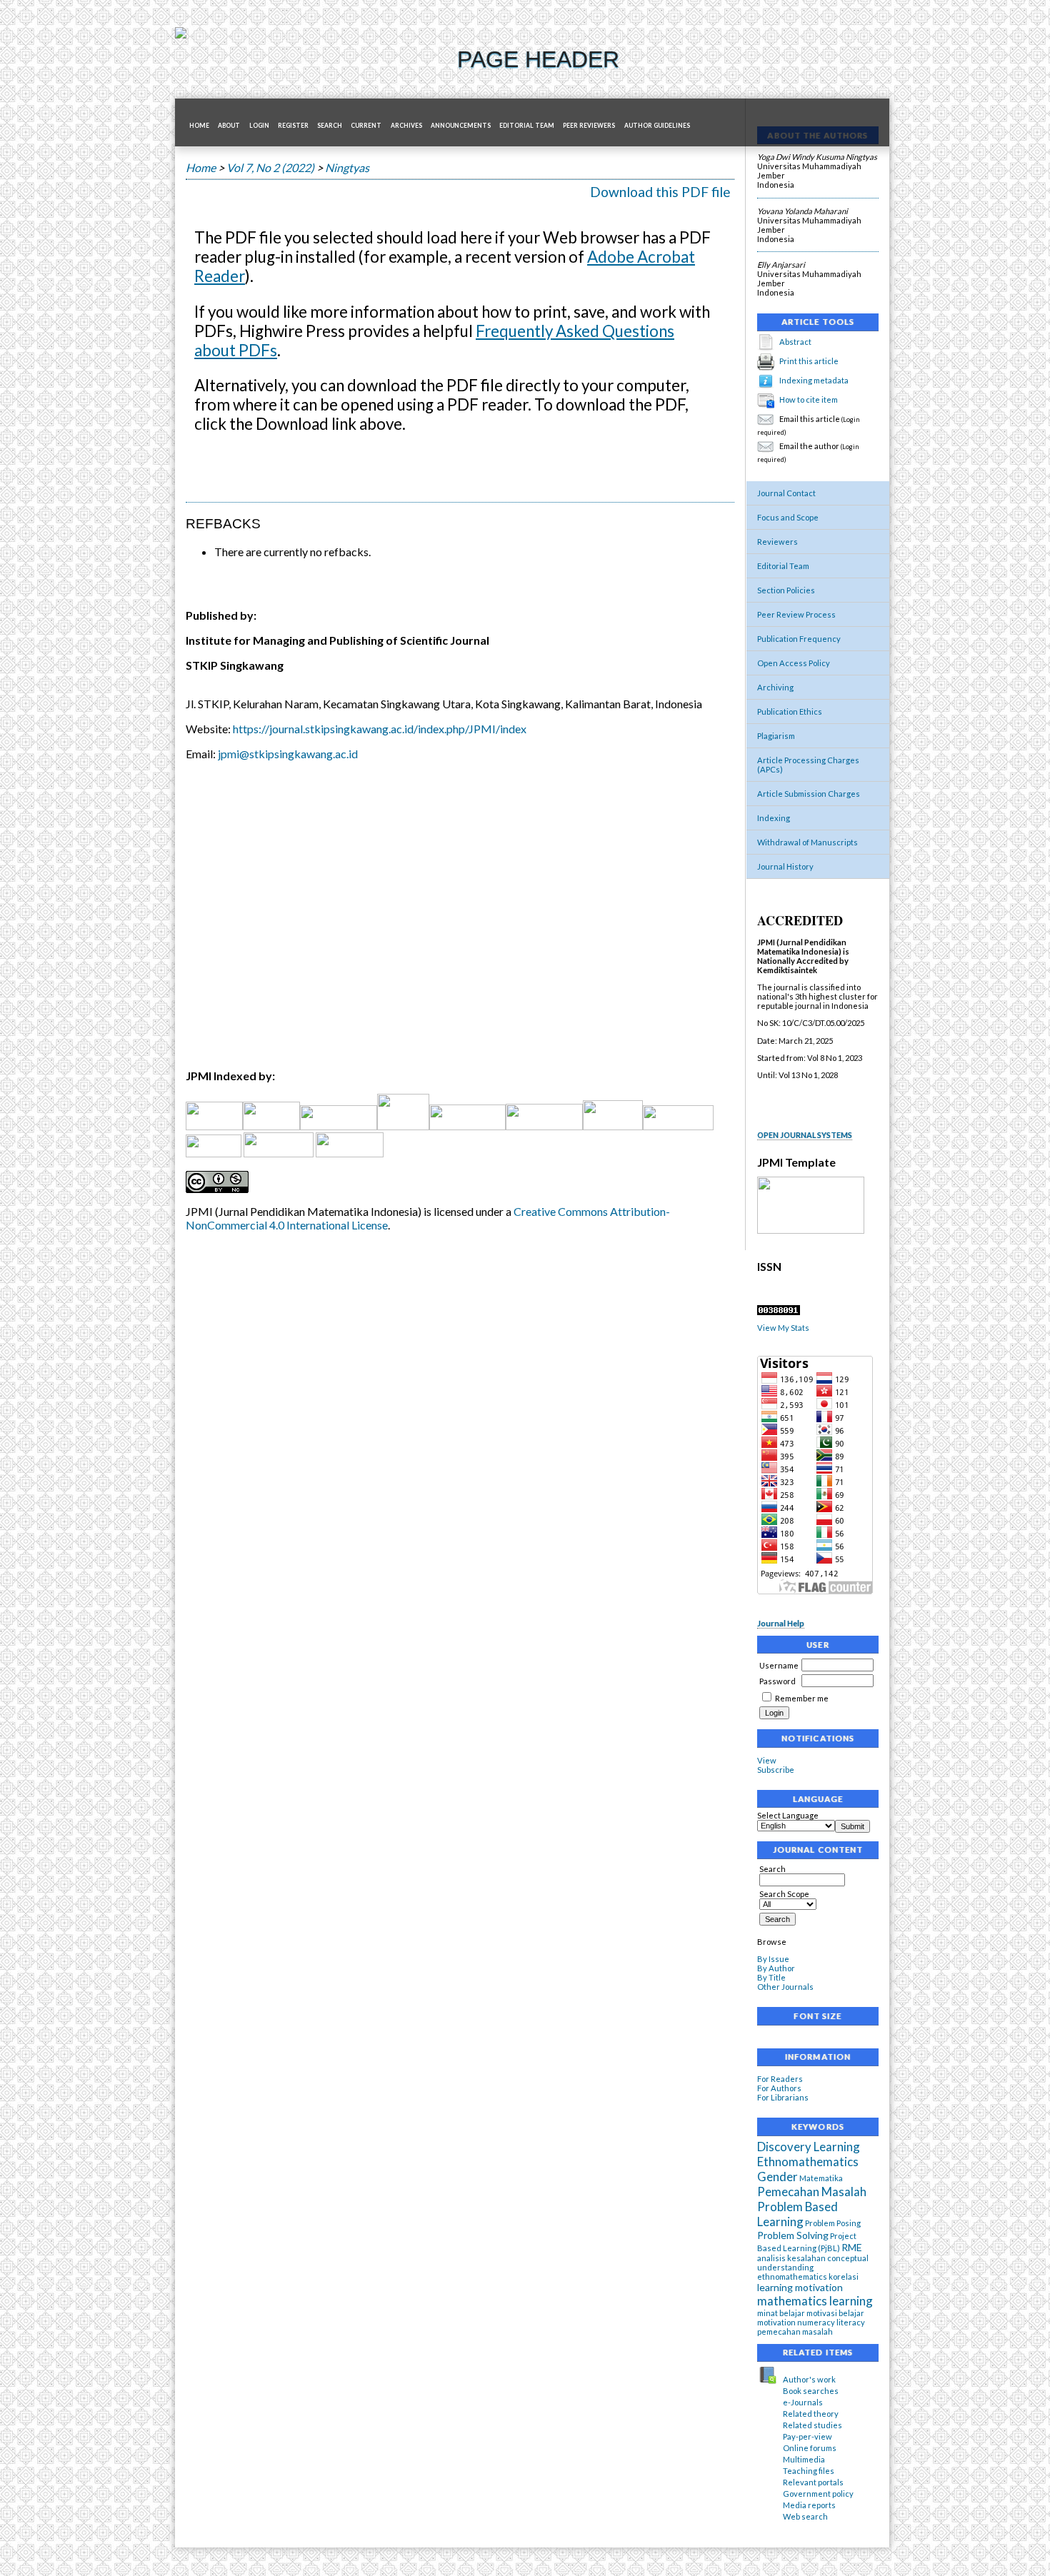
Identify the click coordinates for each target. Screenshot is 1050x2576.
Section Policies (786, 590)
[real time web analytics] (779, 1312)
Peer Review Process (796, 614)
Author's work (809, 2379)
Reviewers (777, 542)
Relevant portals (813, 2482)
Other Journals (785, 1987)
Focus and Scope (788, 517)
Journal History (785, 866)
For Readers (780, 2079)
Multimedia (804, 2459)
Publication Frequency (799, 639)
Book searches (811, 2391)
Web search (805, 2516)
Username (779, 1665)
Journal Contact (786, 493)
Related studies (812, 2425)
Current (366, 126)
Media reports (809, 2505)
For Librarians (783, 2097)
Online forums (810, 2448)
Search (330, 126)
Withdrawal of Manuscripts (807, 842)
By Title (771, 1977)
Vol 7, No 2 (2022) (270, 167)
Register (293, 126)
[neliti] (339, 1126)
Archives (406, 126)
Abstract (795, 342)
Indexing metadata (814, 380)
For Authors (779, 2088)
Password (777, 1681)
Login (259, 126)
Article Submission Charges (809, 794)
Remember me (802, 1698)
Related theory (811, 2414)
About (229, 126)
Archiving (775, 687)
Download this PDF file (660, 192)
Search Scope (784, 1894)
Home (199, 126)
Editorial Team (783, 566)
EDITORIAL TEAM (527, 126)
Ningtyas (347, 167)
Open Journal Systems (805, 1135)
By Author (776, 1968)
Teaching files (809, 2471)
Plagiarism (776, 736)
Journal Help (781, 1623)
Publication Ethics (790, 711)
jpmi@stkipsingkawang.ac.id (288, 754)
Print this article (809, 361)
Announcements (461, 126)
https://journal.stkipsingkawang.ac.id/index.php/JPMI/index (380, 729)
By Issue (773, 1959)
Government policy (818, 2494)
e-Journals (803, 2402)
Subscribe (776, 1770)
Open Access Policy (794, 663)
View (767, 1760)
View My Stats (783, 1328)
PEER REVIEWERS (589, 126)
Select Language (788, 1815)
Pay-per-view (807, 2436)
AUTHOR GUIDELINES (657, 126)
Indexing (774, 818)
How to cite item (809, 399)
